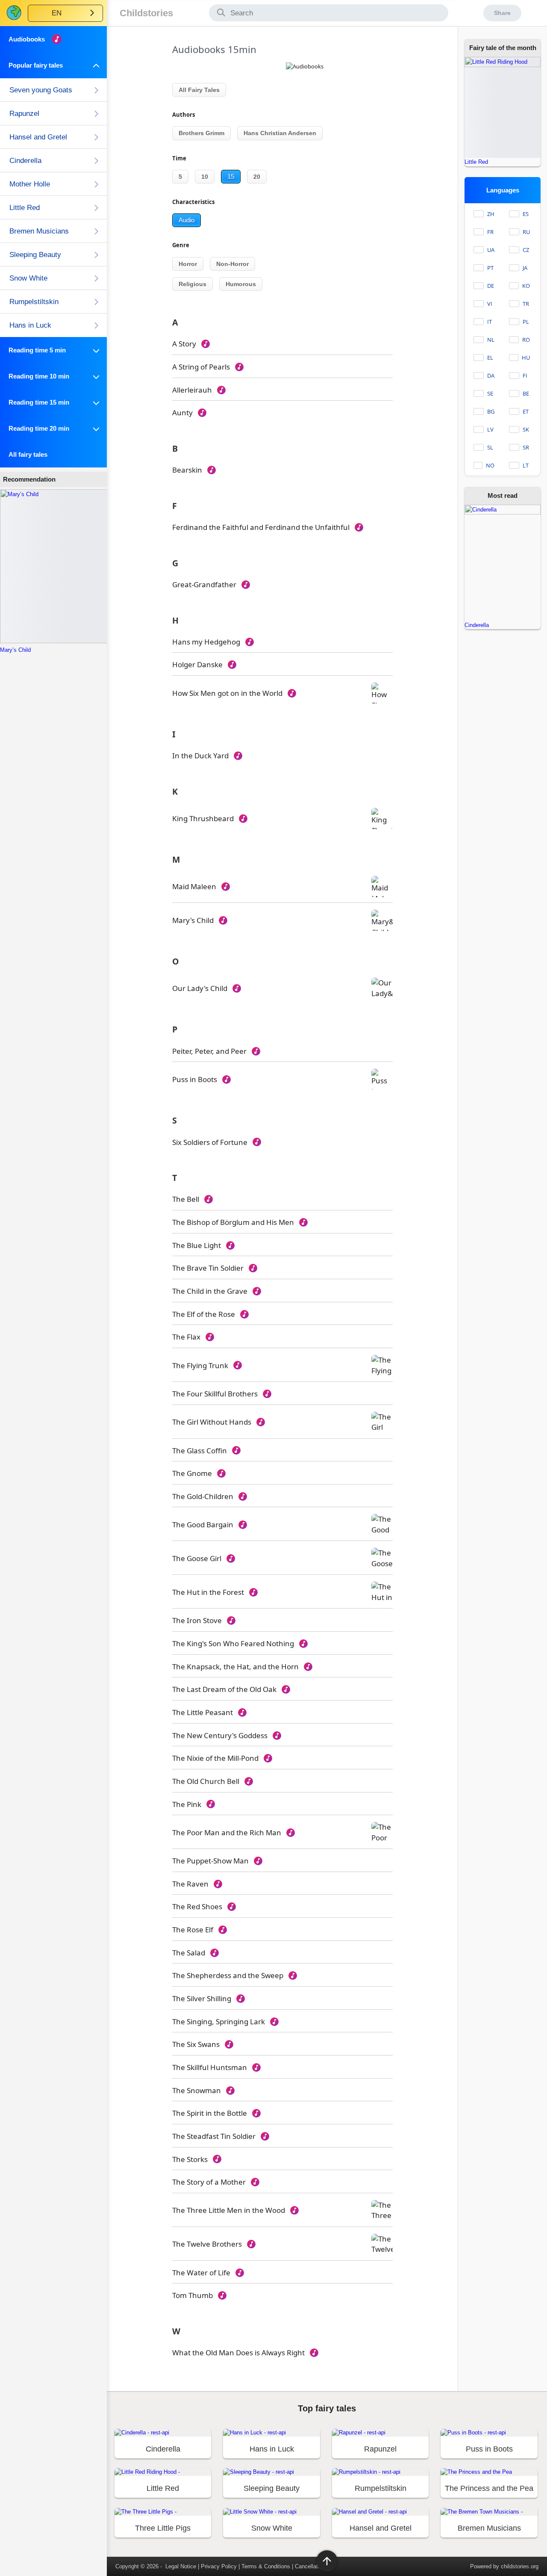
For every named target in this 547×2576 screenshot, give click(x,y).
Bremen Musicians (39, 231)
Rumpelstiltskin (34, 302)
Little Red (25, 208)
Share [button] (502, 13)
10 (205, 177)
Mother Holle (30, 184)
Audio (187, 220)
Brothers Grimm (201, 133)
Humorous (241, 284)
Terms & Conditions (266, 2566)
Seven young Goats (41, 90)
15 (231, 176)
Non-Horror (232, 264)
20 (257, 177)
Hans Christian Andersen (280, 133)
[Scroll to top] (327, 2561)
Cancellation (310, 2566)
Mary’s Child (15, 650)
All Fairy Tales (199, 90)
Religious (193, 284)
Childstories (146, 13)
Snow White (28, 278)
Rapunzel (24, 114)
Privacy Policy (219, 2566)
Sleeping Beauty (35, 255)
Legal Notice (181, 2566)
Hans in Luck (30, 325)
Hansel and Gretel (38, 137)
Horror (188, 264)
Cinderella (25, 161)
